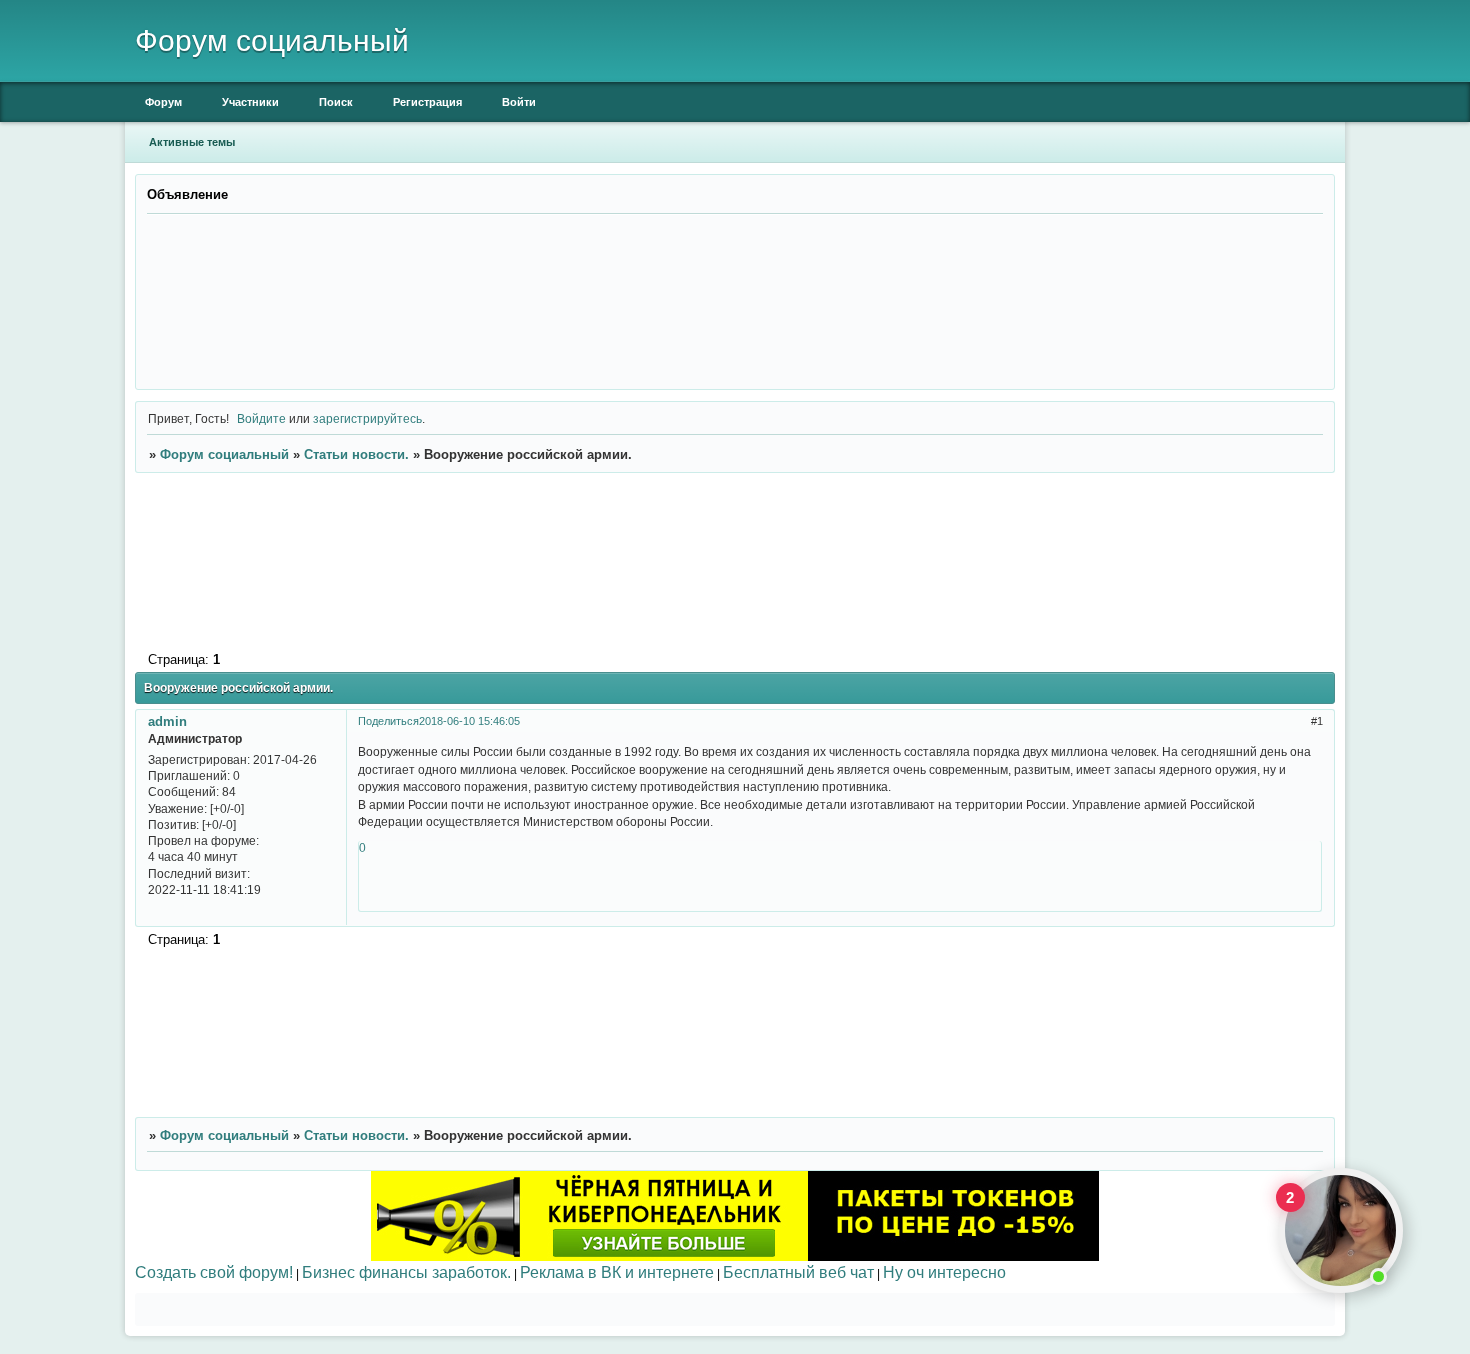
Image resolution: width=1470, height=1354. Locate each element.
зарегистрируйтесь (367, 418)
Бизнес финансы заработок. (406, 1272)
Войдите (261, 418)
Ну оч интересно (944, 1272)
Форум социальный (224, 454)
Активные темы (192, 142)
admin (167, 721)
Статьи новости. (356, 454)
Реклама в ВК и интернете (617, 1272)
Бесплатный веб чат (798, 1272)
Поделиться (388, 721)
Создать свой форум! (214, 1272)
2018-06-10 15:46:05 (469, 721)
